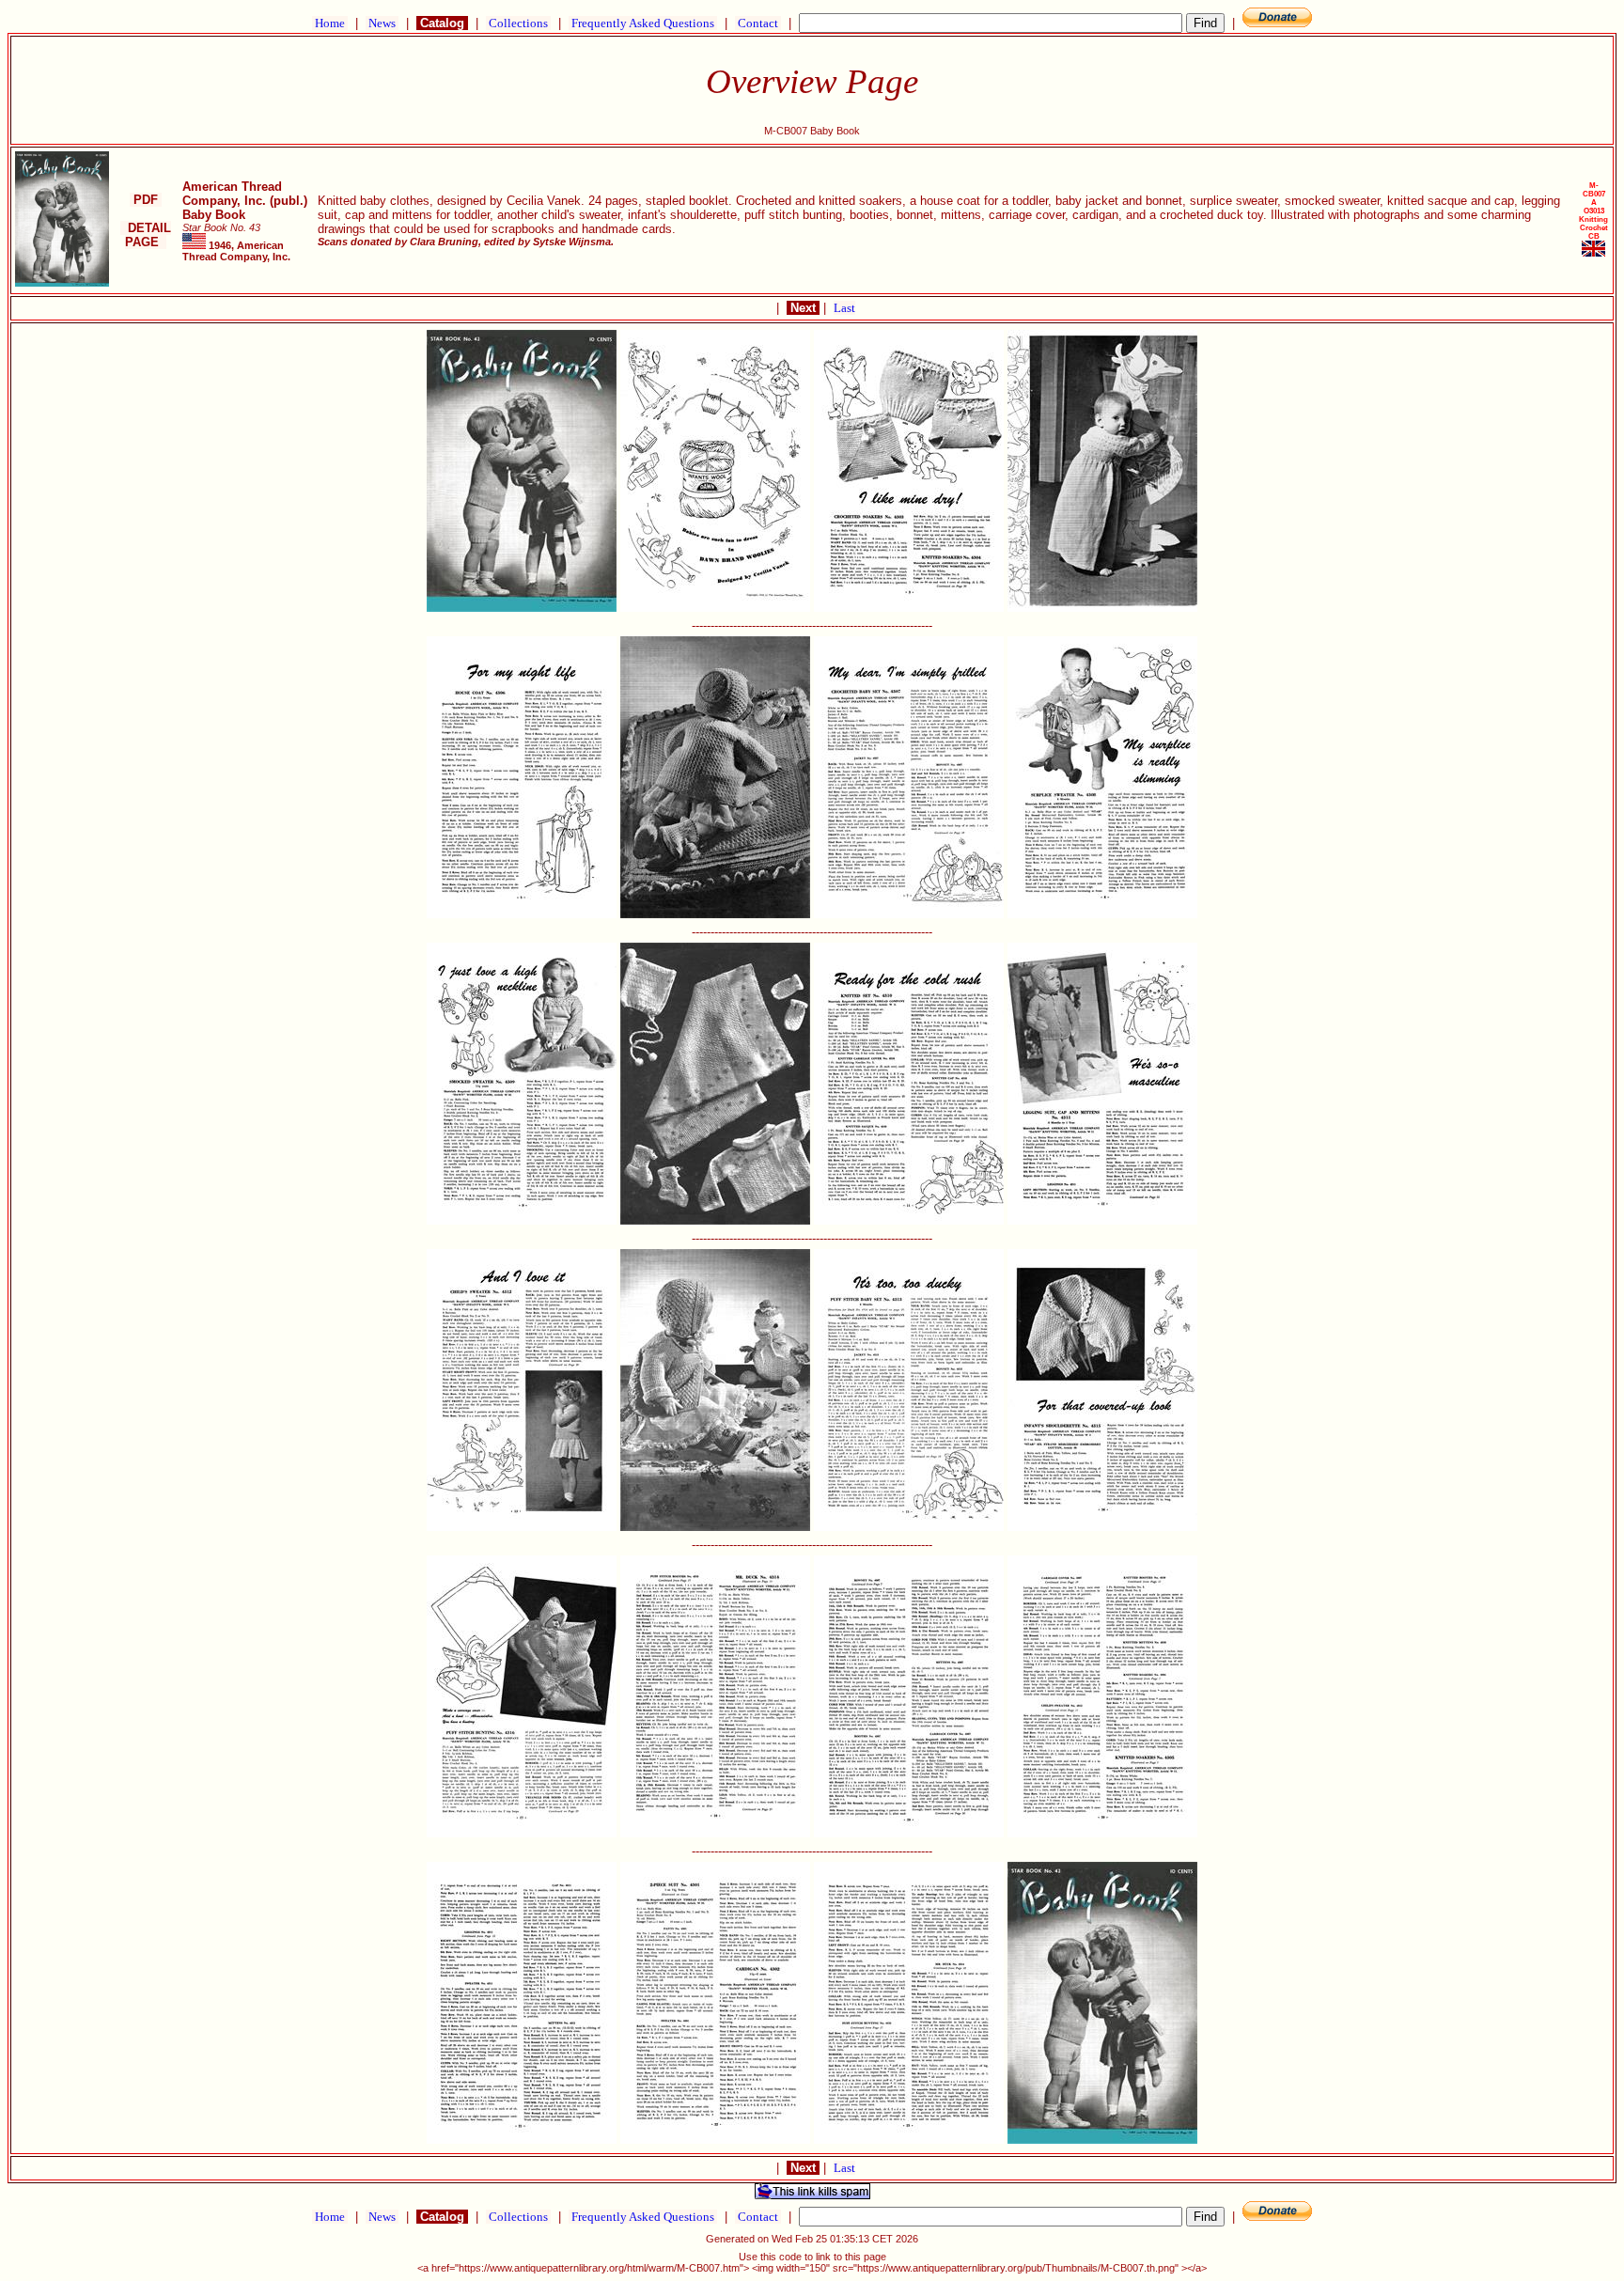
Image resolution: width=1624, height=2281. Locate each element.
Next (803, 308)
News (382, 23)
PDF (146, 200)
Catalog (442, 23)
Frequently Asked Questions (643, 23)
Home (330, 23)
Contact (758, 23)
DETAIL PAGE (146, 235)
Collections (518, 23)
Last (844, 308)
